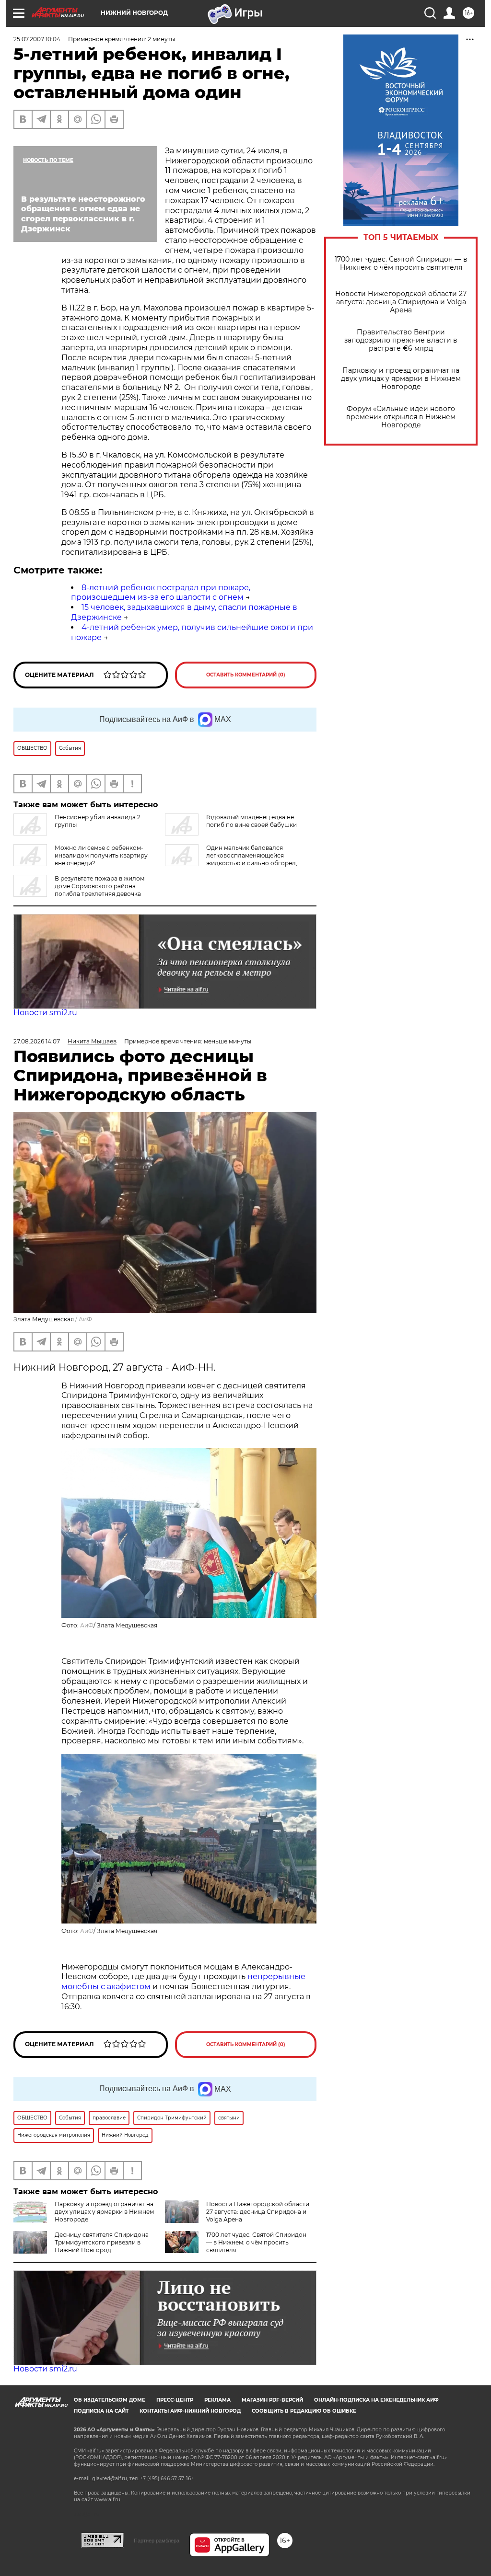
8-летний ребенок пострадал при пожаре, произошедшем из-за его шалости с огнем (161, 593)
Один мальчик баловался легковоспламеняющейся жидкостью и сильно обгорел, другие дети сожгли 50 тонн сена (231, 859)
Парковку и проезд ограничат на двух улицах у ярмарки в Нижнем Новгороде (401, 379)
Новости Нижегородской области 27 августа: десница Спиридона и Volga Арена (401, 302)
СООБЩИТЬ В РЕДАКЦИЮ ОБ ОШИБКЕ (304, 2411)
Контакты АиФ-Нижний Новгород (190, 2411)
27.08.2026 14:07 (37, 1041)
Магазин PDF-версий (272, 2400)
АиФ (85, 1319)
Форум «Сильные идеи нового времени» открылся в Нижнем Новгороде (401, 417)
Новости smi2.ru (45, 1013)
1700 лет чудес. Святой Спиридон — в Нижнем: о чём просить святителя (401, 263)
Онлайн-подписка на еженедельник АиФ (376, 2400)
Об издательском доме (110, 2400)
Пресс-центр (175, 2400)
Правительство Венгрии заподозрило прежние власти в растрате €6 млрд (401, 340)
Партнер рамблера (157, 2541)
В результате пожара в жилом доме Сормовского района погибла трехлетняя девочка (99, 886)
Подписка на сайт (101, 2411)
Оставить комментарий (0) (246, 675)
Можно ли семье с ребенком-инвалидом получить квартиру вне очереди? (101, 855)
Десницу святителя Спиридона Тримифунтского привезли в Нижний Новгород (102, 2242)
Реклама (217, 2400)
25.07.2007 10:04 (37, 39)
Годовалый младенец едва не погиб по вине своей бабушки (251, 821)
